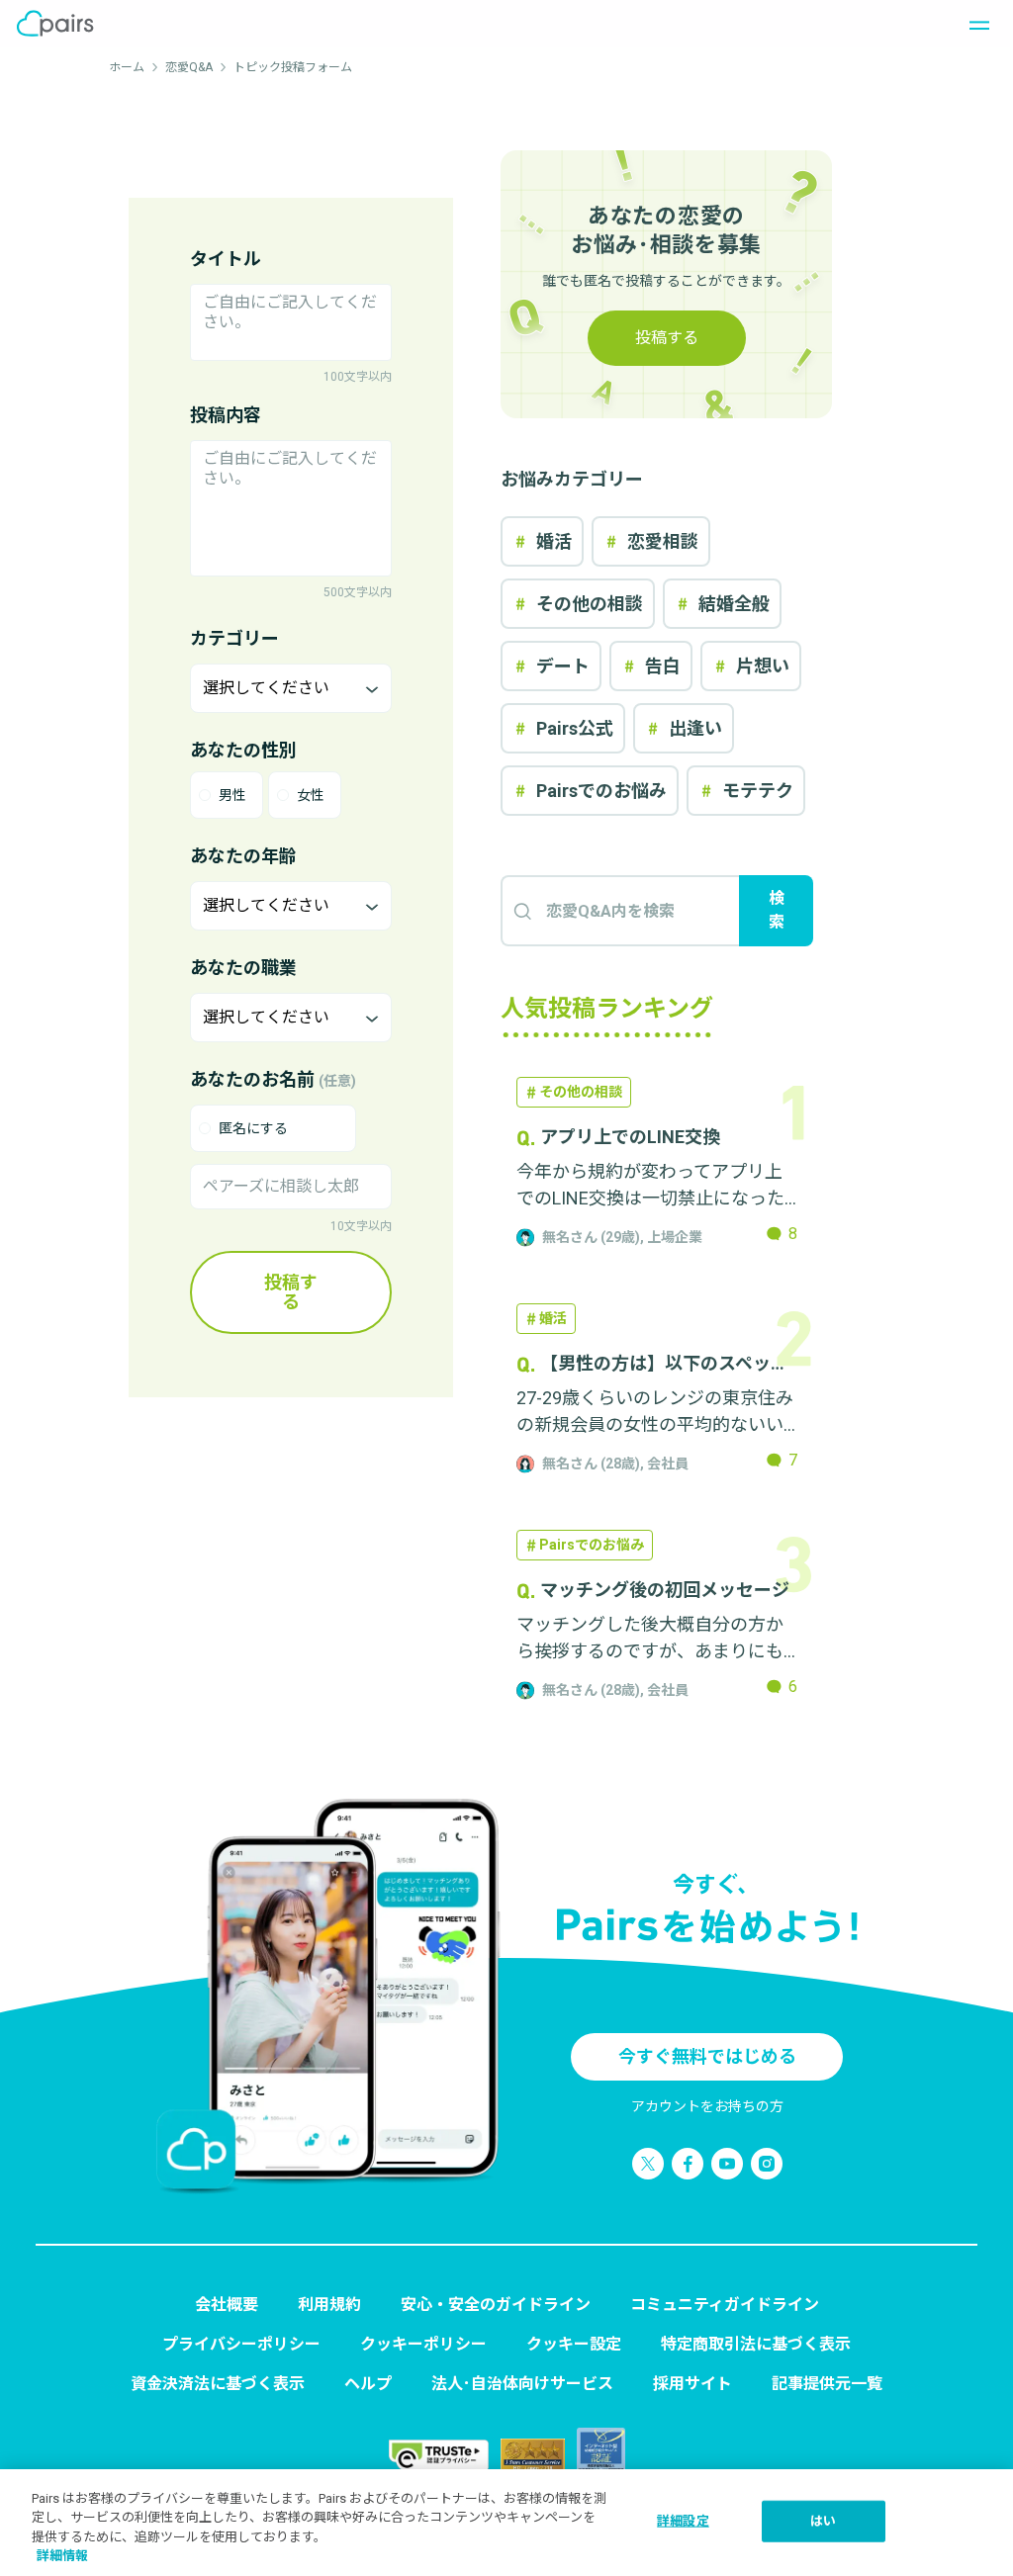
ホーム (127, 67)
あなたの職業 (243, 968)
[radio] (227, 795)
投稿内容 (226, 415)
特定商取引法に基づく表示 (756, 2344)
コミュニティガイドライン (725, 2305)
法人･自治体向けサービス (522, 2384)
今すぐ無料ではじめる (707, 2056)
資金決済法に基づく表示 (218, 2384)
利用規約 (329, 2305)
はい (823, 2521)
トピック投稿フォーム (293, 67)
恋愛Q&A (189, 67)
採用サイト (692, 2384)
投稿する (291, 1292)
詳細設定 (683, 2521)
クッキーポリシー (423, 2344)
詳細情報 (62, 2556)
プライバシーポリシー (241, 2344)
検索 (777, 910)
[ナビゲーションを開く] (973, 24)
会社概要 (227, 2305)
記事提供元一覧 (827, 2384)
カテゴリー (234, 638)
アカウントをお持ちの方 (707, 2106)
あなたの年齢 (243, 856)
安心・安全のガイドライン (496, 2305)
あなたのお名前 (273, 1079)
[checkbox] (273, 1128)
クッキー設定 (574, 2344)
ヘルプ (368, 2384)
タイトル (226, 259)
